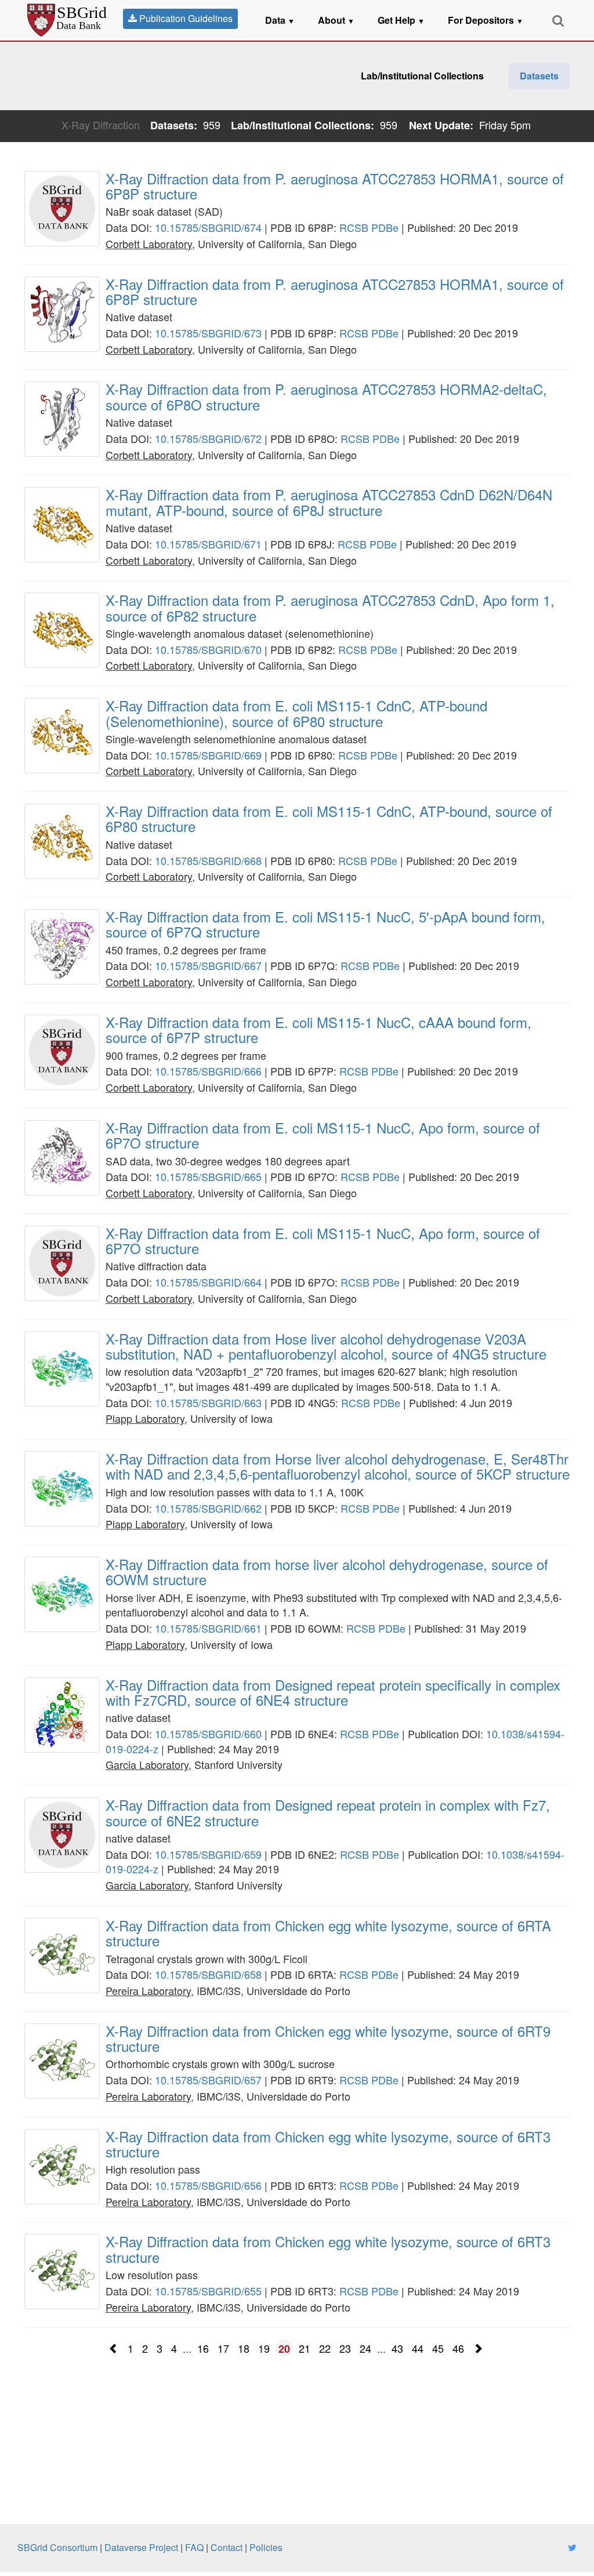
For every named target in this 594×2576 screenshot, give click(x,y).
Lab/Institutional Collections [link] (422, 76)
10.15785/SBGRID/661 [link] (208, 1628)
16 (203, 2348)
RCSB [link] (354, 227)
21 (305, 2348)
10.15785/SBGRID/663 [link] (208, 1403)
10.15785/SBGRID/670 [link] (208, 649)
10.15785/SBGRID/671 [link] (208, 544)
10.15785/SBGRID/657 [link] (208, 2080)
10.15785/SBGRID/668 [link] (208, 860)
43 (397, 2348)
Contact (227, 2547)
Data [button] (280, 20)
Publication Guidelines (185, 18)
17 (223, 2348)
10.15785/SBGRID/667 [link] (208, 965)
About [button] (336, 20)
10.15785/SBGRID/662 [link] (208, 1508)
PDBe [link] (385, 227)
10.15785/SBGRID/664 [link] (208, 1282)
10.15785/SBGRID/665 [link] (208, 1176)
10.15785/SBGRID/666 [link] (208, 1071)
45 (438, 2348)
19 (264, 2348)
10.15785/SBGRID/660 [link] (208, 1734)
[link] (338, 186)
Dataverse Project (141, 2547)
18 (244, 2348)
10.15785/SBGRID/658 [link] (208, 1974)
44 (418, 2348)
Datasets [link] (539, 76)
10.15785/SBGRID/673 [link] (208, 333)
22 (325, 2348)
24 (365, 2348)
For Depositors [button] (486, 20)
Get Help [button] (401, 20)
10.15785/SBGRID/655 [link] (208, 2291)
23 (345, 2348)
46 (458, 2348)
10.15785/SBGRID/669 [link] (208, 755)
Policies (266, 2547)
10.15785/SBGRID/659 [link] (208, 1854)
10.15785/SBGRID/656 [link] (208, 2185)
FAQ (194, 2547)
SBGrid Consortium (57, 2547)
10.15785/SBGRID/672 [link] (208, 438)
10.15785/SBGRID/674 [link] (208, 227)
